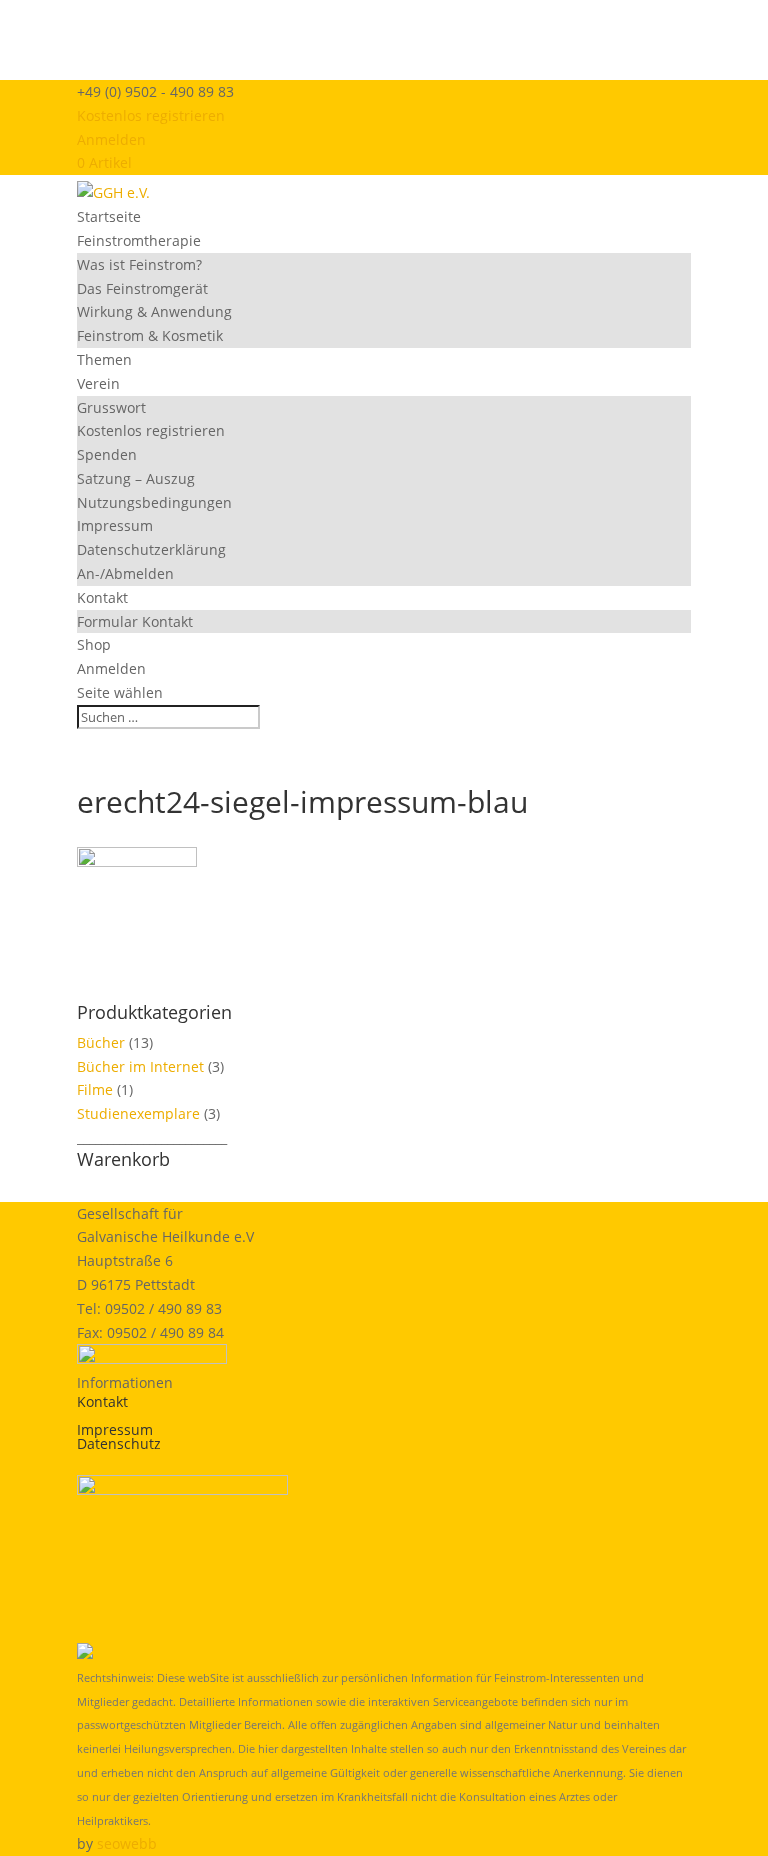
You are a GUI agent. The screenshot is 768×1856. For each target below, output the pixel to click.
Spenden (107, 454)
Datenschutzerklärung (151, 549)
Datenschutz (119, 1443)
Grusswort (111, 407)
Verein (98, 383)
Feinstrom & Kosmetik (150, 335)
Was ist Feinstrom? (139, 264)
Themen (104, 359)
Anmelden (111, 139)
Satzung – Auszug (136, 478)
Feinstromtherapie (139, 240)
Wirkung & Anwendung (154, 311)
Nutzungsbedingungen (154, 502)
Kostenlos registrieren (151, 115)
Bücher (101, 1042)
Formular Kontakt (135, 621)
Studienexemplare (138, 1113)
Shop (94, 644)
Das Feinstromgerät (142, 288)
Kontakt (102, 597)
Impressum (115, 525)
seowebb (127, 1843)
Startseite (109, 216)
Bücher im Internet (140, 1066)
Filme (95, 1089)
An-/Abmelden (125, 573)
